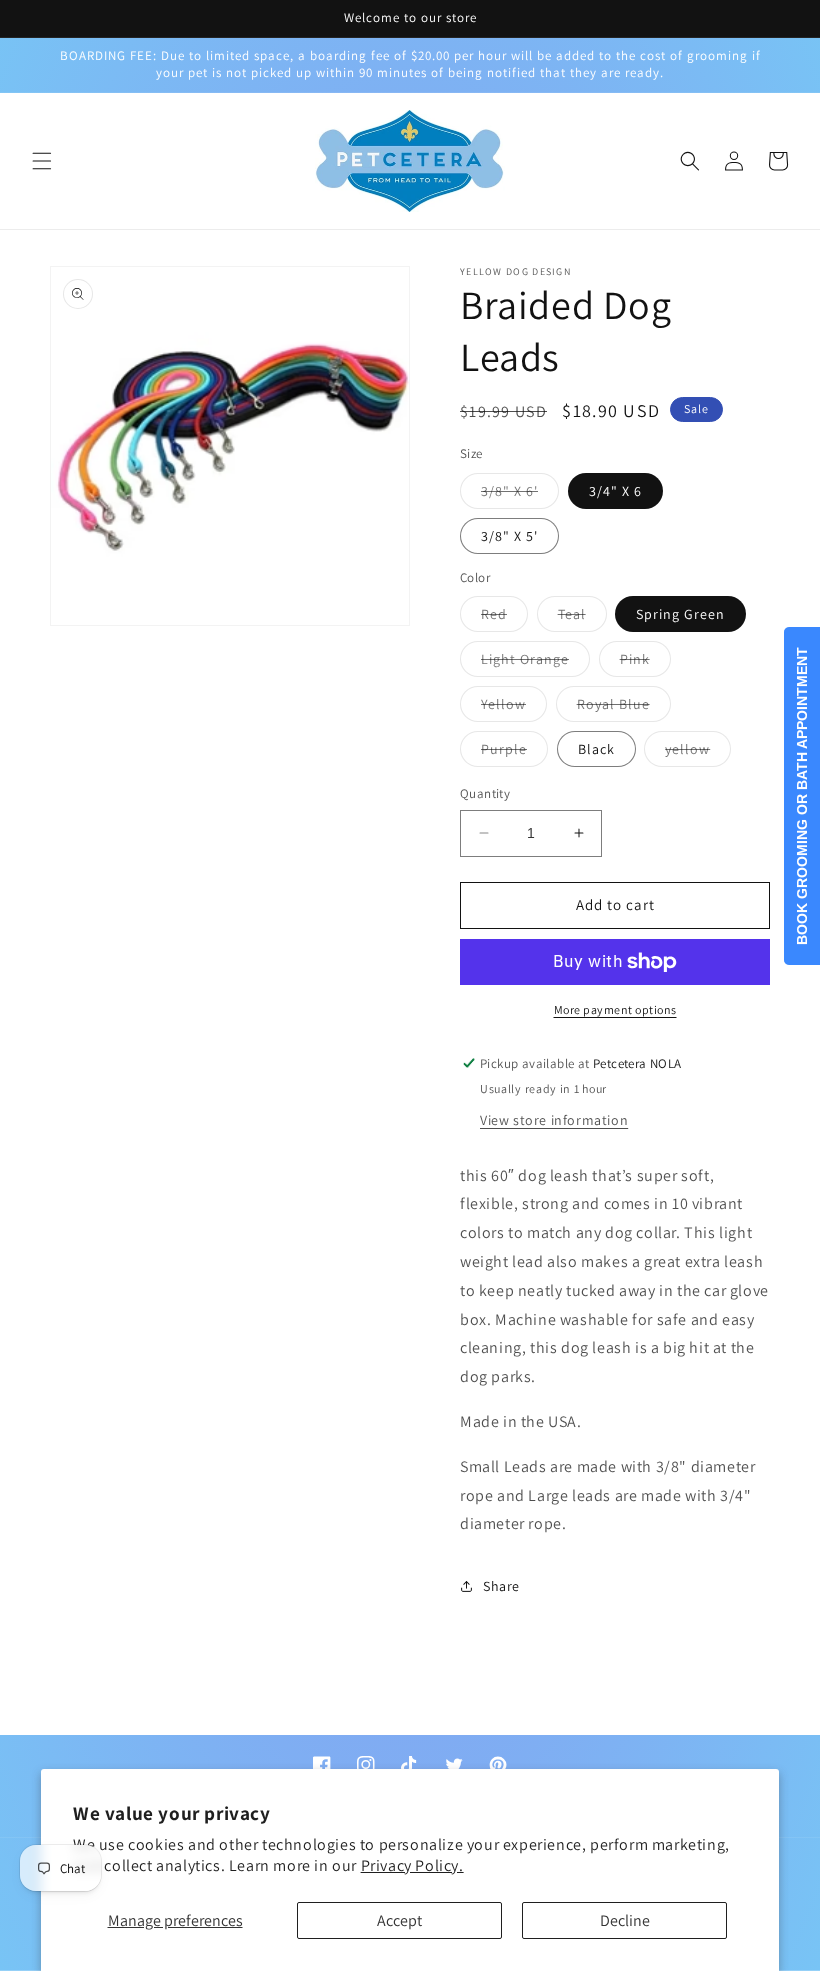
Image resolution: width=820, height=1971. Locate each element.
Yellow (514, 708)
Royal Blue (624, 708)
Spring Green (680, 614)
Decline (625, 1920)
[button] (42, 161)
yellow (698, 753)
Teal (582, 618)
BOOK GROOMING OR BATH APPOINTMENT (802, 796)
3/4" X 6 (615, 491)
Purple (514, 753)
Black (596, 749)
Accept (399, 1920)
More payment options (615, 1009)
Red (504, 618)
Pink (645, 663)
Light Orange (535, 663)
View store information (554, 1120)
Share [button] (501, 1586)
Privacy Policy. (412, 1865)
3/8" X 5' (509, 536)
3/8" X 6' (520, 495)
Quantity (485, 793)
